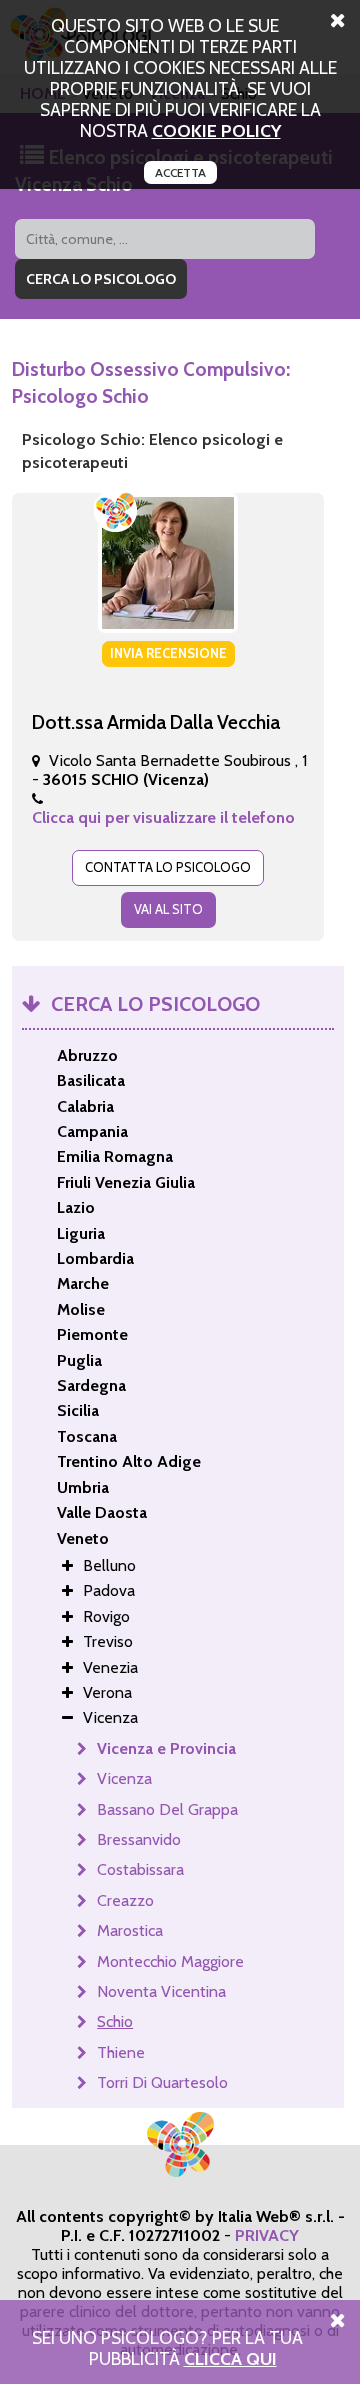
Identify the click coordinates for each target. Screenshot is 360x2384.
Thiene (121, 2052)
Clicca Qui (230, 2358)
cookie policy (216, 130)
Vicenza (124, 1778)
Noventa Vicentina (161, 1991)
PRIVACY (267, 2235)
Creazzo (125, 1900)
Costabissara (140, 1869)
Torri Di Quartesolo (162, 2082)
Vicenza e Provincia (166, 1748)
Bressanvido (139, 1839)
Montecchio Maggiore (170, 1961)
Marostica (130, 1930)
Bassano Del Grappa (167, 1809)
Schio (115, 2021)
